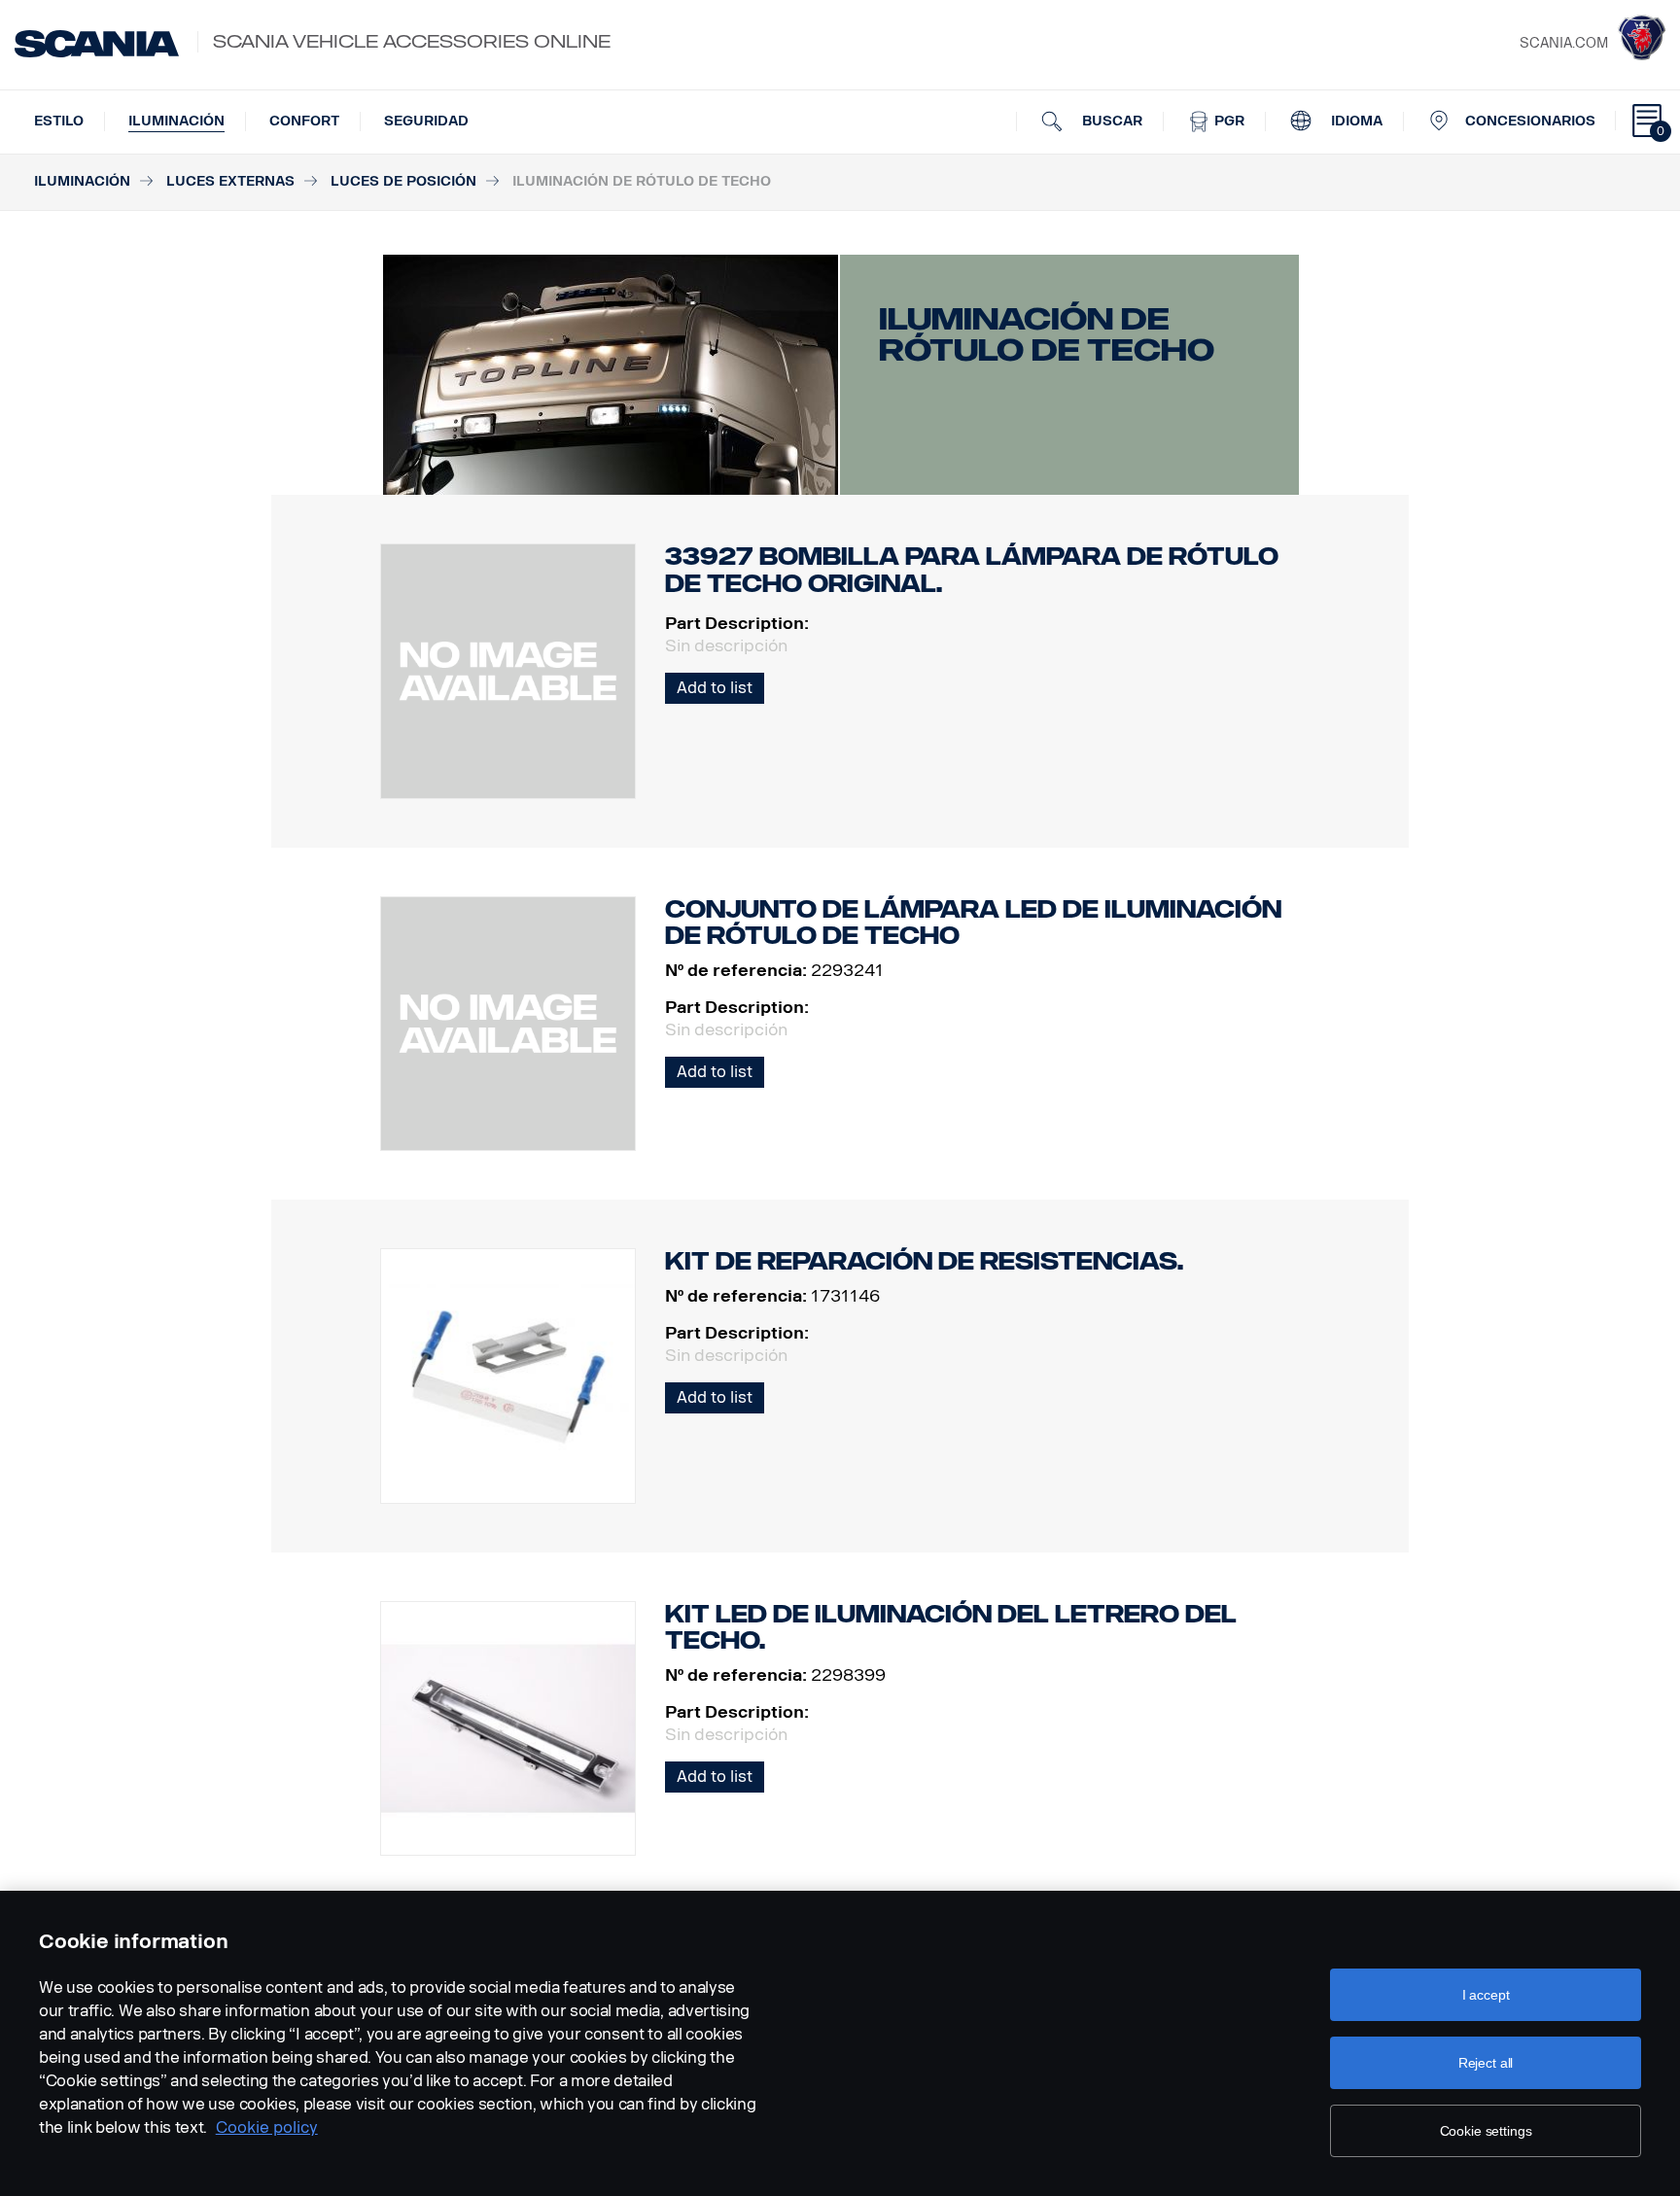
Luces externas (230, 181)
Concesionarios (1530, 121)
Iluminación (176, 121)
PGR (1227, 121)
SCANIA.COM (1564, 43)
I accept (1486, 1995)
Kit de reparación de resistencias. (924, 1261)
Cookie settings (1486, 2131)
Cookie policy (267, 2127)
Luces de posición (403, 181)
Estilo (59, 121)
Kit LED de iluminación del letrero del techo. (951, 1628)
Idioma (1355, 121)
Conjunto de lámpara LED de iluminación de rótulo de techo (973, 923)
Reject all (1486, 2063)
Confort (304, 121)
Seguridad (426, 121)
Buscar (1110, 121)
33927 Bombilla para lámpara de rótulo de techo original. (972, 570)
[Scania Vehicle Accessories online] (97, 44)
